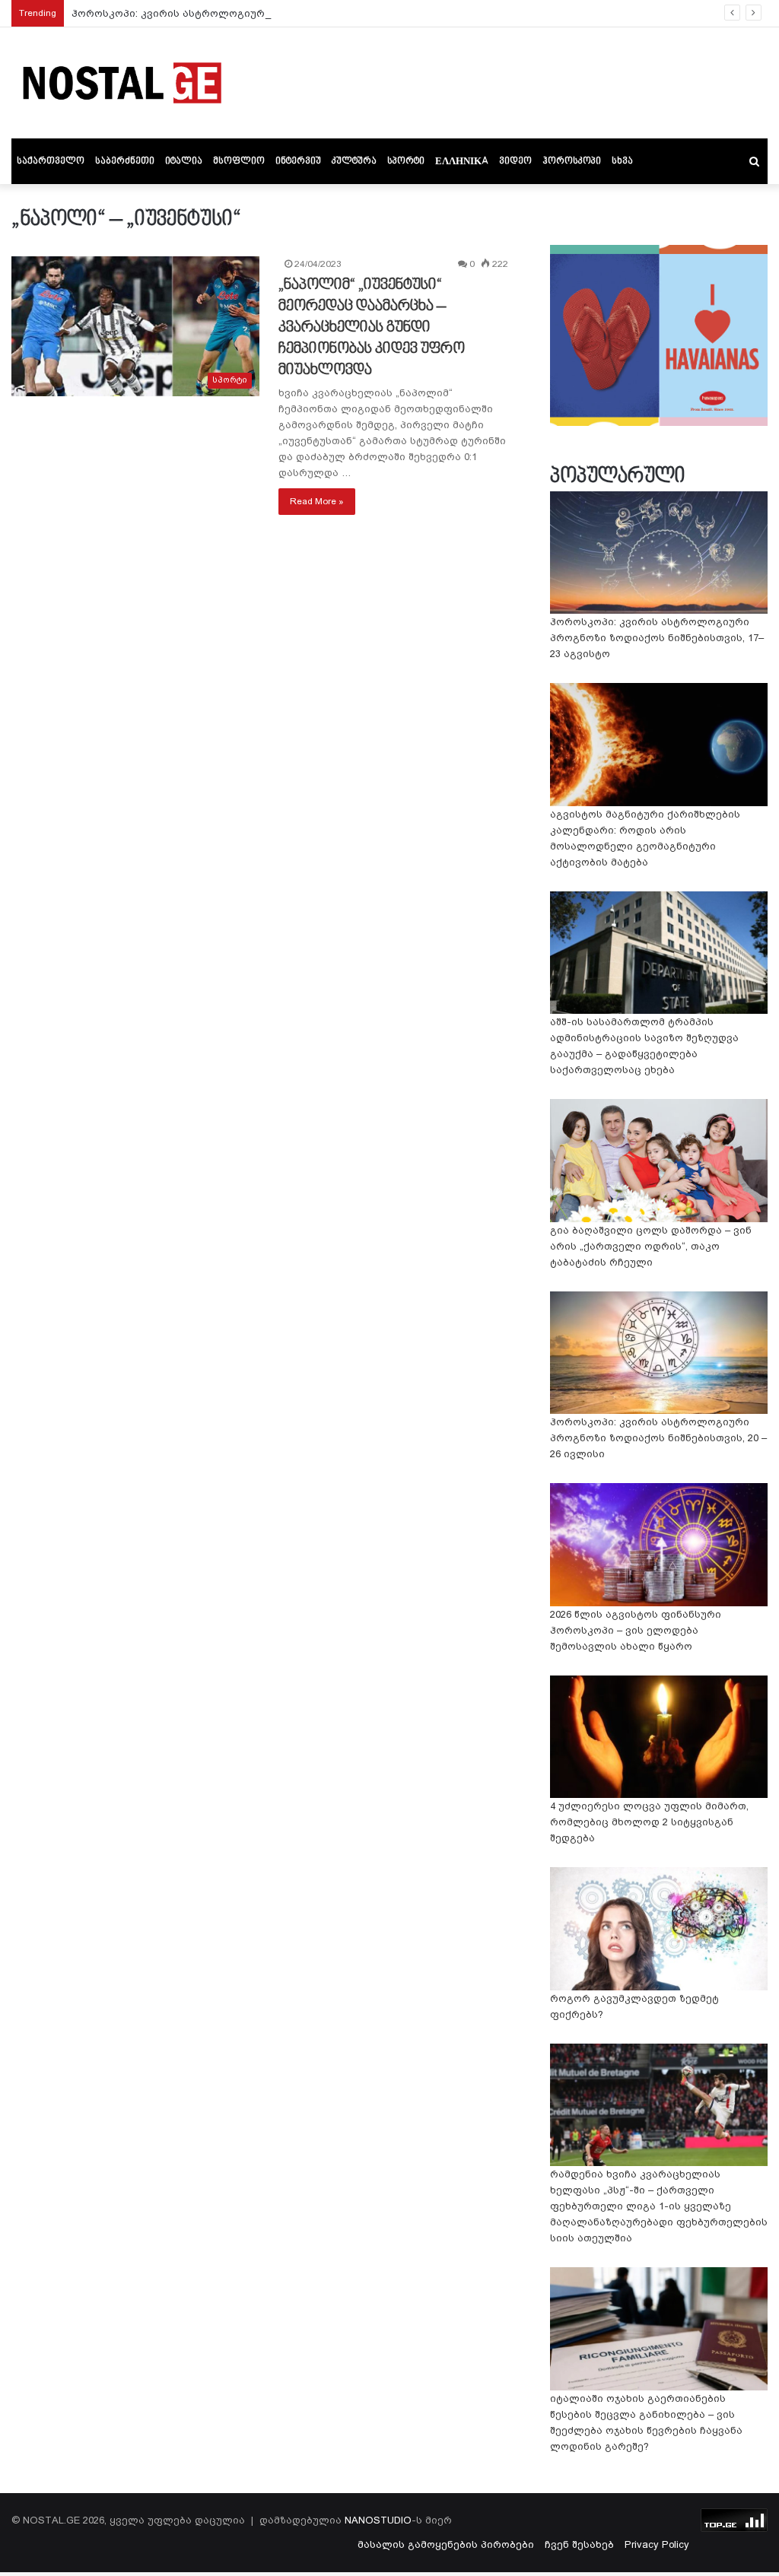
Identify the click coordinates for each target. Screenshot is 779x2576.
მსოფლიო (239, 161)
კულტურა (354, 161)
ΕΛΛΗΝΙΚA (462, 161)
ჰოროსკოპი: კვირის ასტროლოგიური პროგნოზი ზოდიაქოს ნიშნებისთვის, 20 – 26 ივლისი (658, 1438)
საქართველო (51, 161)
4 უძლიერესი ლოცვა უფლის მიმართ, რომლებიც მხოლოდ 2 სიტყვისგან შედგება (649, 1822)
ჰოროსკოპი (572, 161)
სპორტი (406, 161)
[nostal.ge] (122, 83)
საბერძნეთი (125, 161)
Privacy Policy (657, 2544)
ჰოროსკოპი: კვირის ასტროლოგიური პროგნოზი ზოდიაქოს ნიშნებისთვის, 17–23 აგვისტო (310, 13)
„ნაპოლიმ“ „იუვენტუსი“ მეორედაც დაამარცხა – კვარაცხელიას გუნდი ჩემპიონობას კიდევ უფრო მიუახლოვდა (372, 328)
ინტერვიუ (298, 161)
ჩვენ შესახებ (579, 2544)
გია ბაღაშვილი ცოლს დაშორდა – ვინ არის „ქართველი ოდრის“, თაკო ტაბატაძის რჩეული (651, 1246)
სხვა (622, 161)
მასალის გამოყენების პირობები (446, 2544)
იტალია (184, 161)
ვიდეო (515, 161)
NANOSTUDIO (378, 2520)
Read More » (317, 501)
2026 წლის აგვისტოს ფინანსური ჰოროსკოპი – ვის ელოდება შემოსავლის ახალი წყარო (636, 1630)
